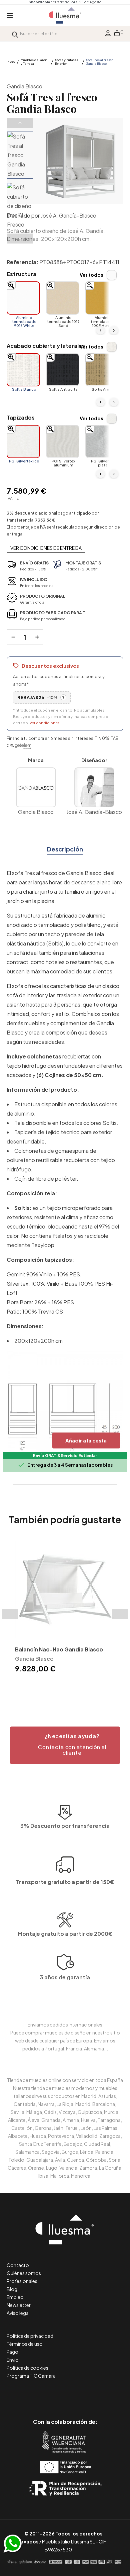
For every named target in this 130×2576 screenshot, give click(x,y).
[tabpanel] (65, 1607)
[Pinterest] (50, 2394)
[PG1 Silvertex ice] (23, 442)
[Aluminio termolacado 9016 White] (23, 298)
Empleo (15, 2297)
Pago (12, 2352)
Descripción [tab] (65, 849)
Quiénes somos (24, 2273)
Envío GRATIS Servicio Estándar (65, 1456)
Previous (20, 123)
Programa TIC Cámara (31, 2376)
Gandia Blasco (24, 86)
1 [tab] (55, 1686)
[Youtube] (95, 2394)
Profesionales (22, 2281)
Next (20, 239)
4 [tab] (75, 1686)
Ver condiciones (45, 723)
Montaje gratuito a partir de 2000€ (65, 1934)
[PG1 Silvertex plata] (102, 442)
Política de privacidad (30, 2336)
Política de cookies (27, 2368)
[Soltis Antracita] (63, 370)
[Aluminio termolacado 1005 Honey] (102, 298)
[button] (65, 1745)
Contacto (18, 2265)
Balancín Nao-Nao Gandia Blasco (59, 1649)
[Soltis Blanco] (23, 370)
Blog (12, 2289)
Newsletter (19, 2305)
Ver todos (91, 275)
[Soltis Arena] (102, 370)
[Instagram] (80, 2394)
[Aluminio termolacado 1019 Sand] (63, 298)
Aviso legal (18, 2313)
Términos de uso (25, 2344)
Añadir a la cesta (86, 1440)
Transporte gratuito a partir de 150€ (65, 1882)
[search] (15, 34)
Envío (13, 2360)
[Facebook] (35, 2394)
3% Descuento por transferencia (65, 1826)
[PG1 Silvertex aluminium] (63, 442)
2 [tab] (62, 1686)
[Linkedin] (65, 2394)
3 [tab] (68, 1686)
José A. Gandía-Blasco (68, 215)
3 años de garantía (65, 1977)
